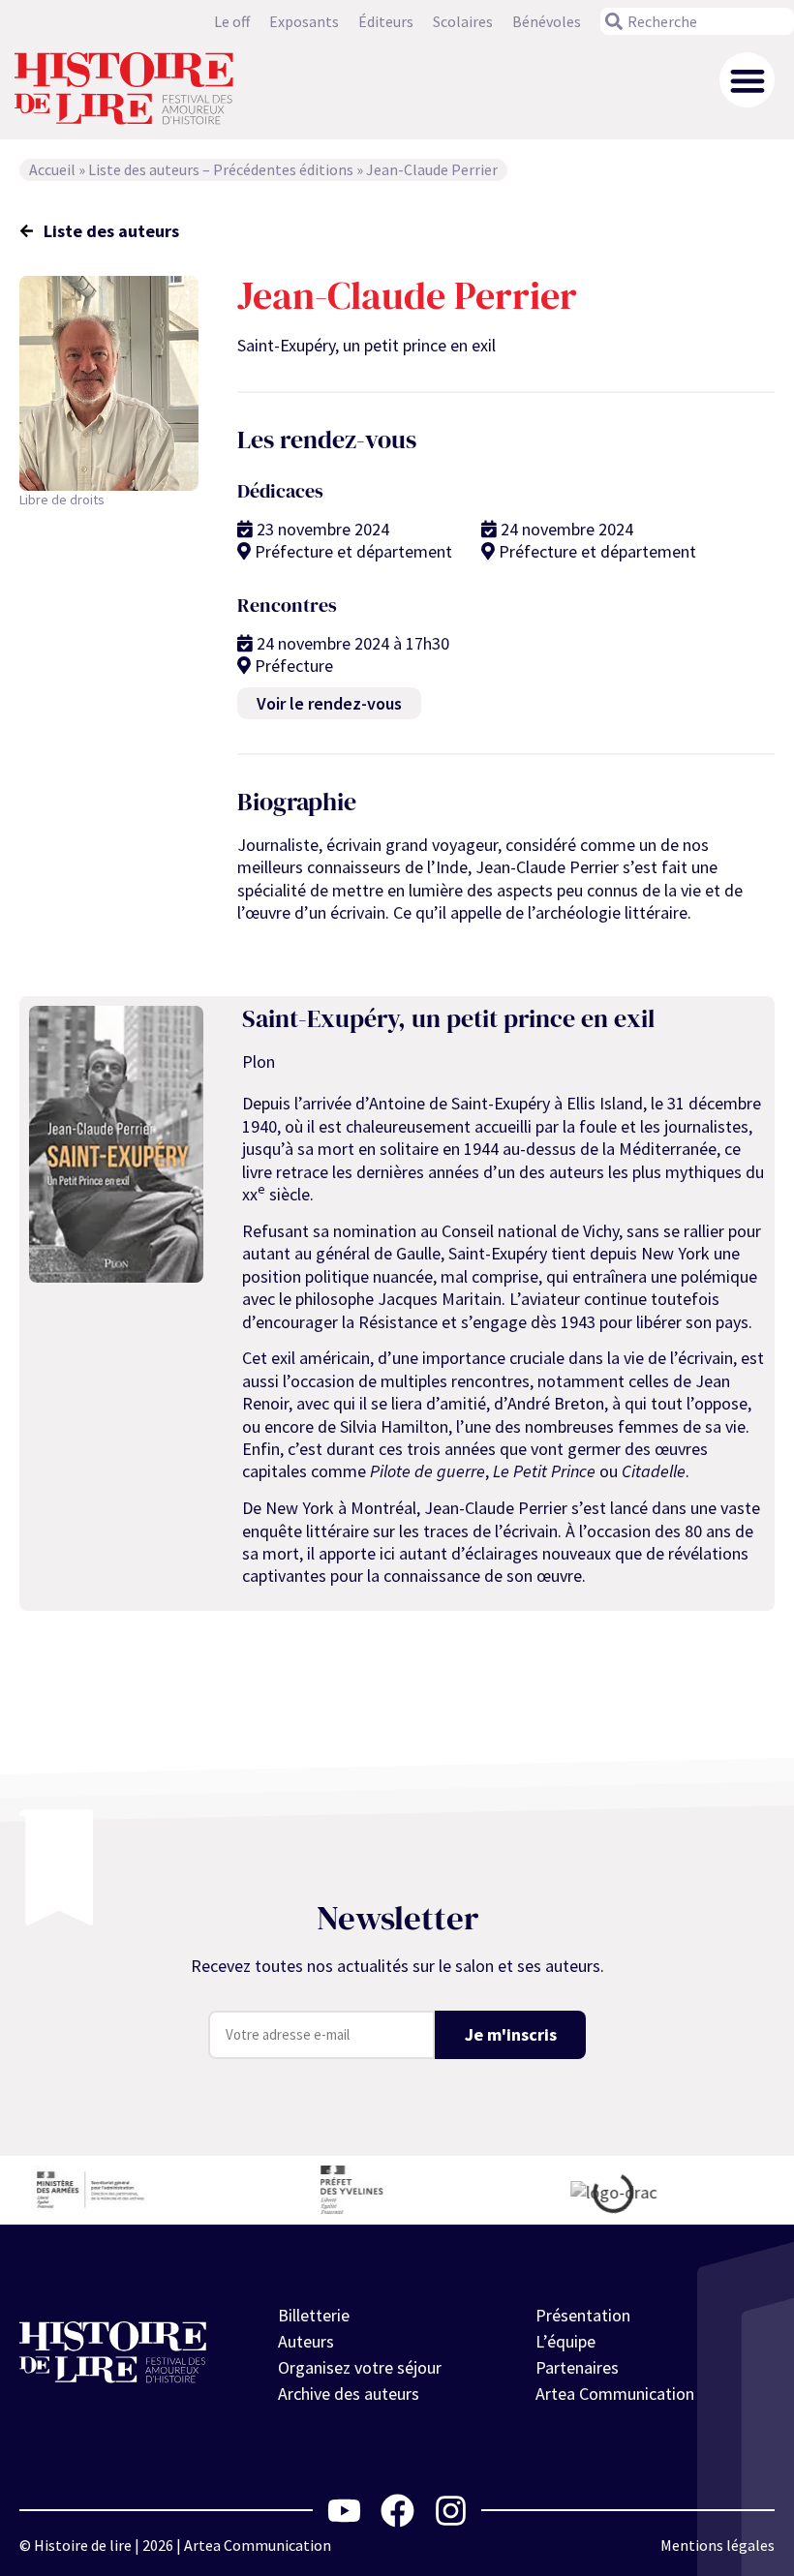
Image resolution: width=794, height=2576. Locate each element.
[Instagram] (451, 2511)
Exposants (304, 21)
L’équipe (565, 2341)
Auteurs (306, 2341)
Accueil (52, 169)
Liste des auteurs (111, 231)
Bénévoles (547, 21)
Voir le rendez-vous (329, 703)
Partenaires (577, 2367)
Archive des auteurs (349, 2394)
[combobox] (697, 21)
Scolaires (463, 21)
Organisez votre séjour (360, 2367)
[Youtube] (344, 2511)
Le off (232, 21)
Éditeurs (386, 21)
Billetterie (314, 2315)
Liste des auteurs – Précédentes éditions (221, 169)
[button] (747, 80)
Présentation (583, 2315)
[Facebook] (397, 2511)
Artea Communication (615, 2394)
